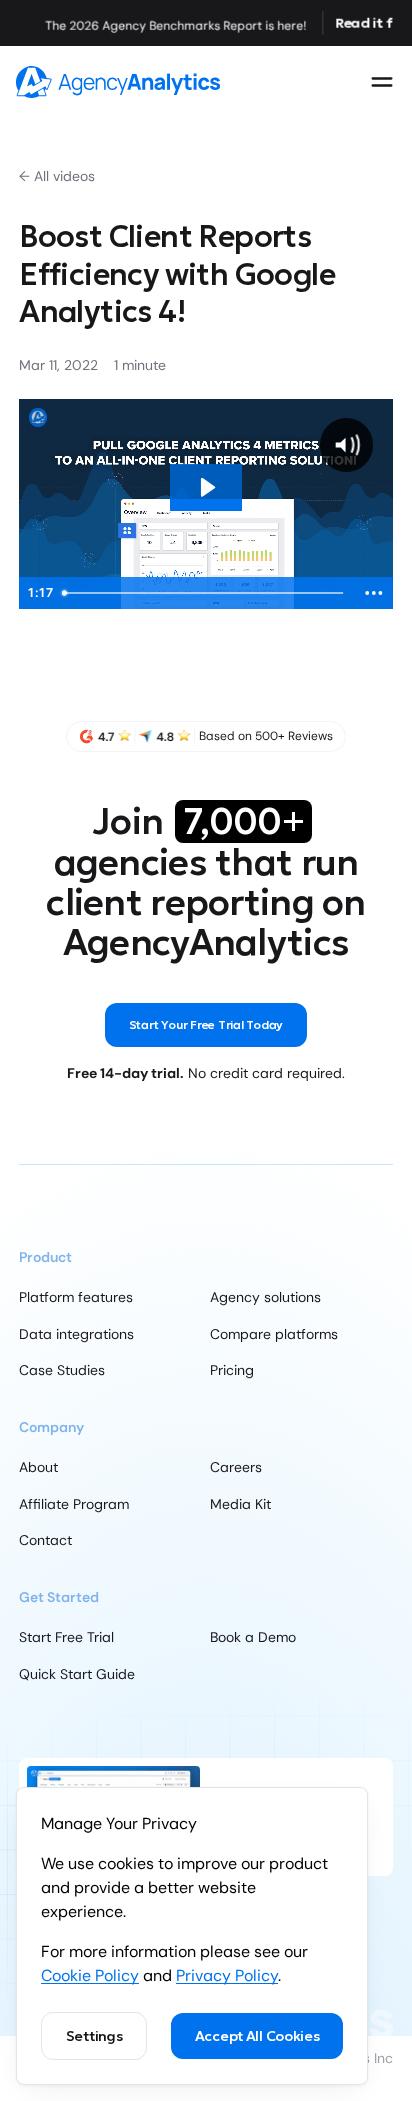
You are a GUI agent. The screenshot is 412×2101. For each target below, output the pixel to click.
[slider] (205, 593)
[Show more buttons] (374, 593)
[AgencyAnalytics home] (118, 81)
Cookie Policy (90, 1975)
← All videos (57, 176)
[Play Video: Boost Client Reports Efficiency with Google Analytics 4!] (206, 487)
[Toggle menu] (382, 82)
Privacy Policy (227, 1975)
